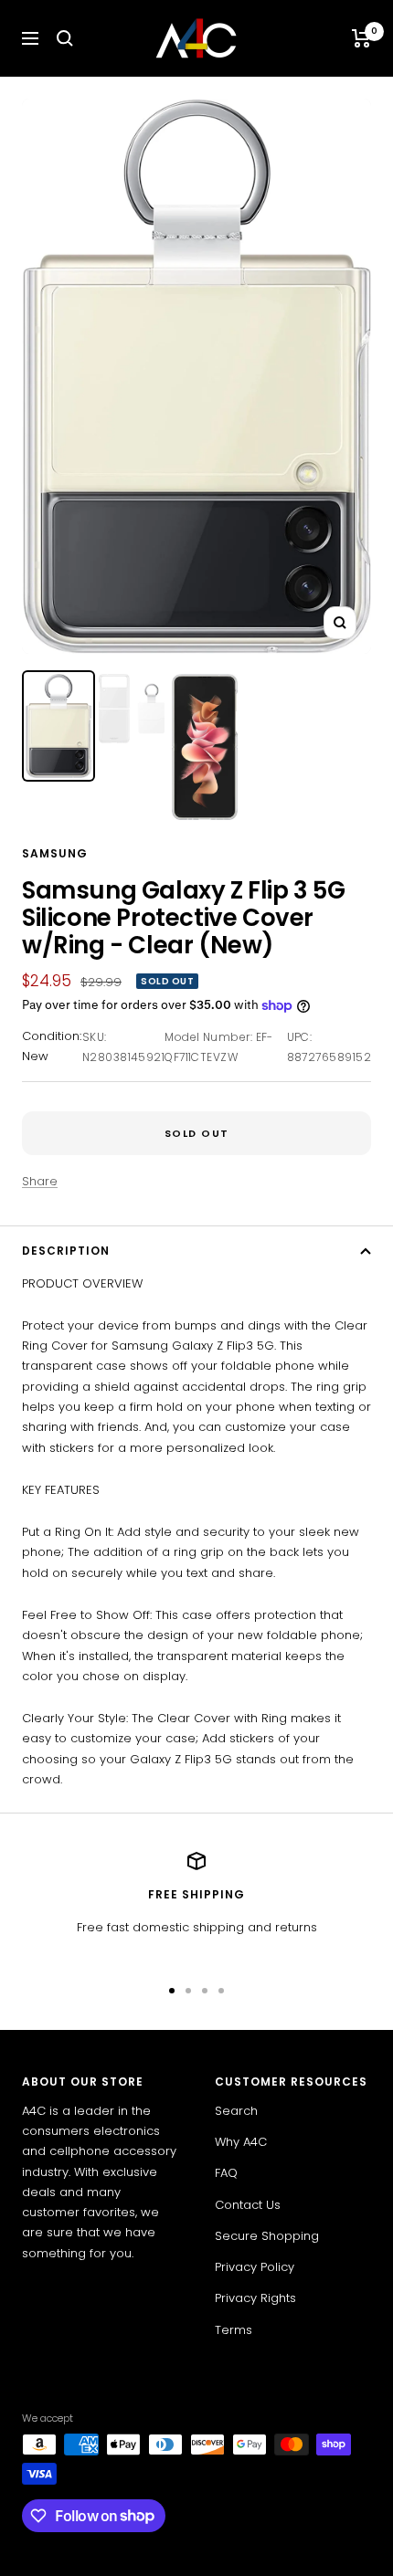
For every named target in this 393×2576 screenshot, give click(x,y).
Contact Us (248, 2205)
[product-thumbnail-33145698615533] (58, 726)
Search (236, 2111)
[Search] (65, 38)
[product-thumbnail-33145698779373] (132, 709)
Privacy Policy (255, 2267)
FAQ (226, 2173)
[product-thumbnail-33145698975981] (205, 747)
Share (40, 1181)
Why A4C (241, 2142)
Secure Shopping (267, 2236)
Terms (234, 2330)
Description (66, 1251)
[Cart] (361, 38)
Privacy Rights (255, 2298)
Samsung (55, 853)
